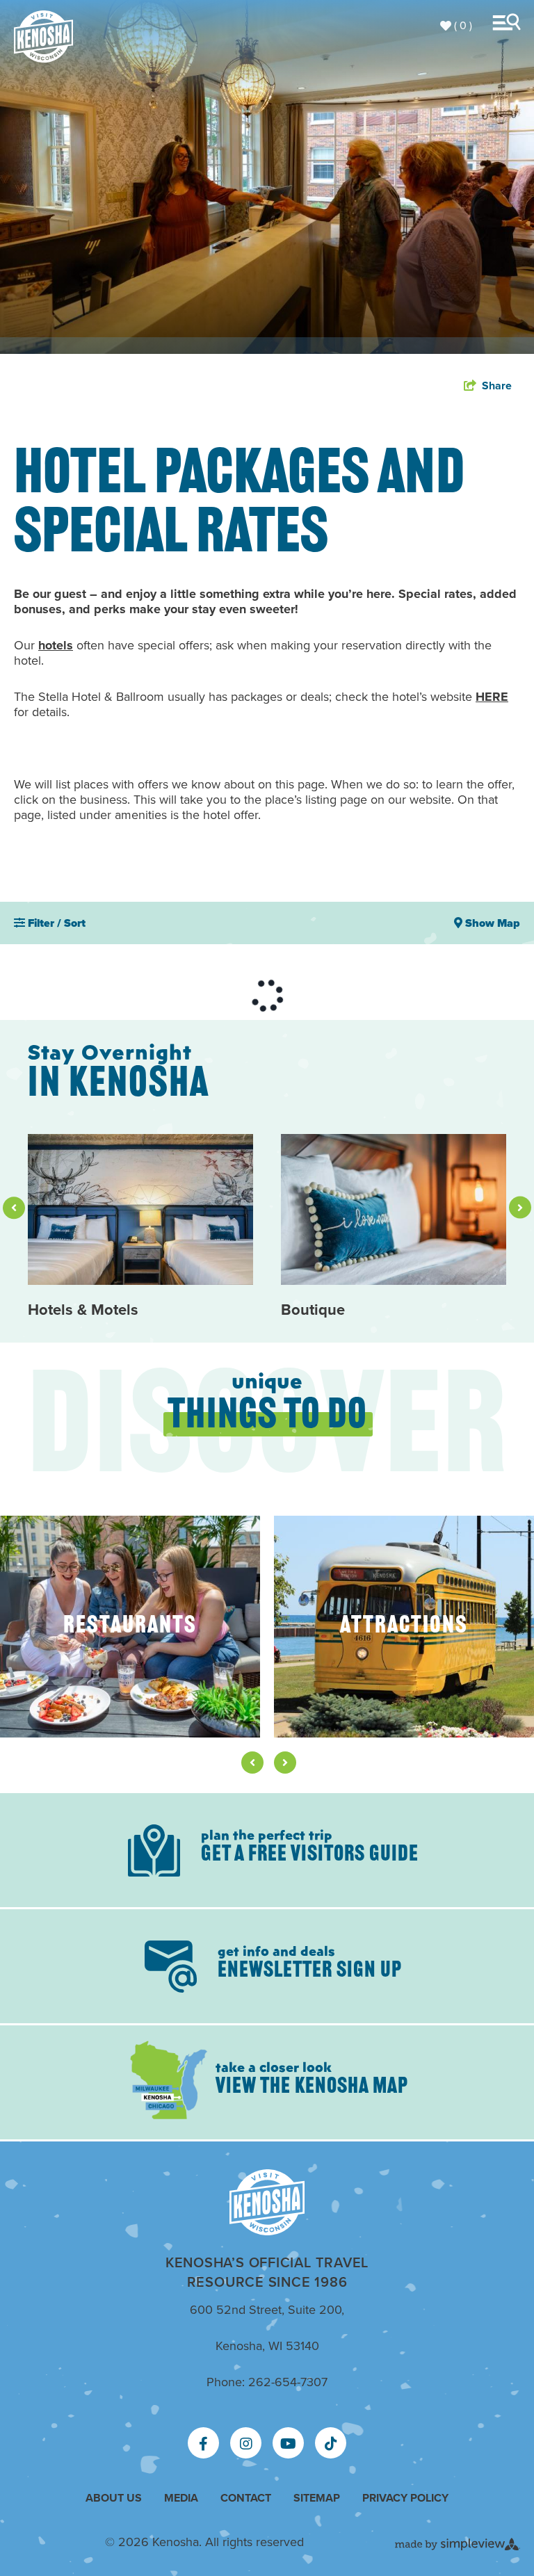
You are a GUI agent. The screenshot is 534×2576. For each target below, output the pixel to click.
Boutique (313, 1310)
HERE (492, 697)
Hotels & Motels (83, 1310)
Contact (246, 2498)
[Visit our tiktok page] (331, 2444)
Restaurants (130, 1627)
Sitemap (317, 2498)
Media (181, 2498)
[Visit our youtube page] (288, 2444)
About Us (114, 2498)
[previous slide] (14, 1208)
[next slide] (520, 1208)
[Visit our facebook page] (203, 2444)
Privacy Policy (405, 2498)
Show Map (491, 923)
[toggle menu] (510, 22)
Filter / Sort (55, 923)
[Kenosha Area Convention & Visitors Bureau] (43, 37)
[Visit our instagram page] (246, 2444)
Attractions (404, 1627)
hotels (56, 645)
